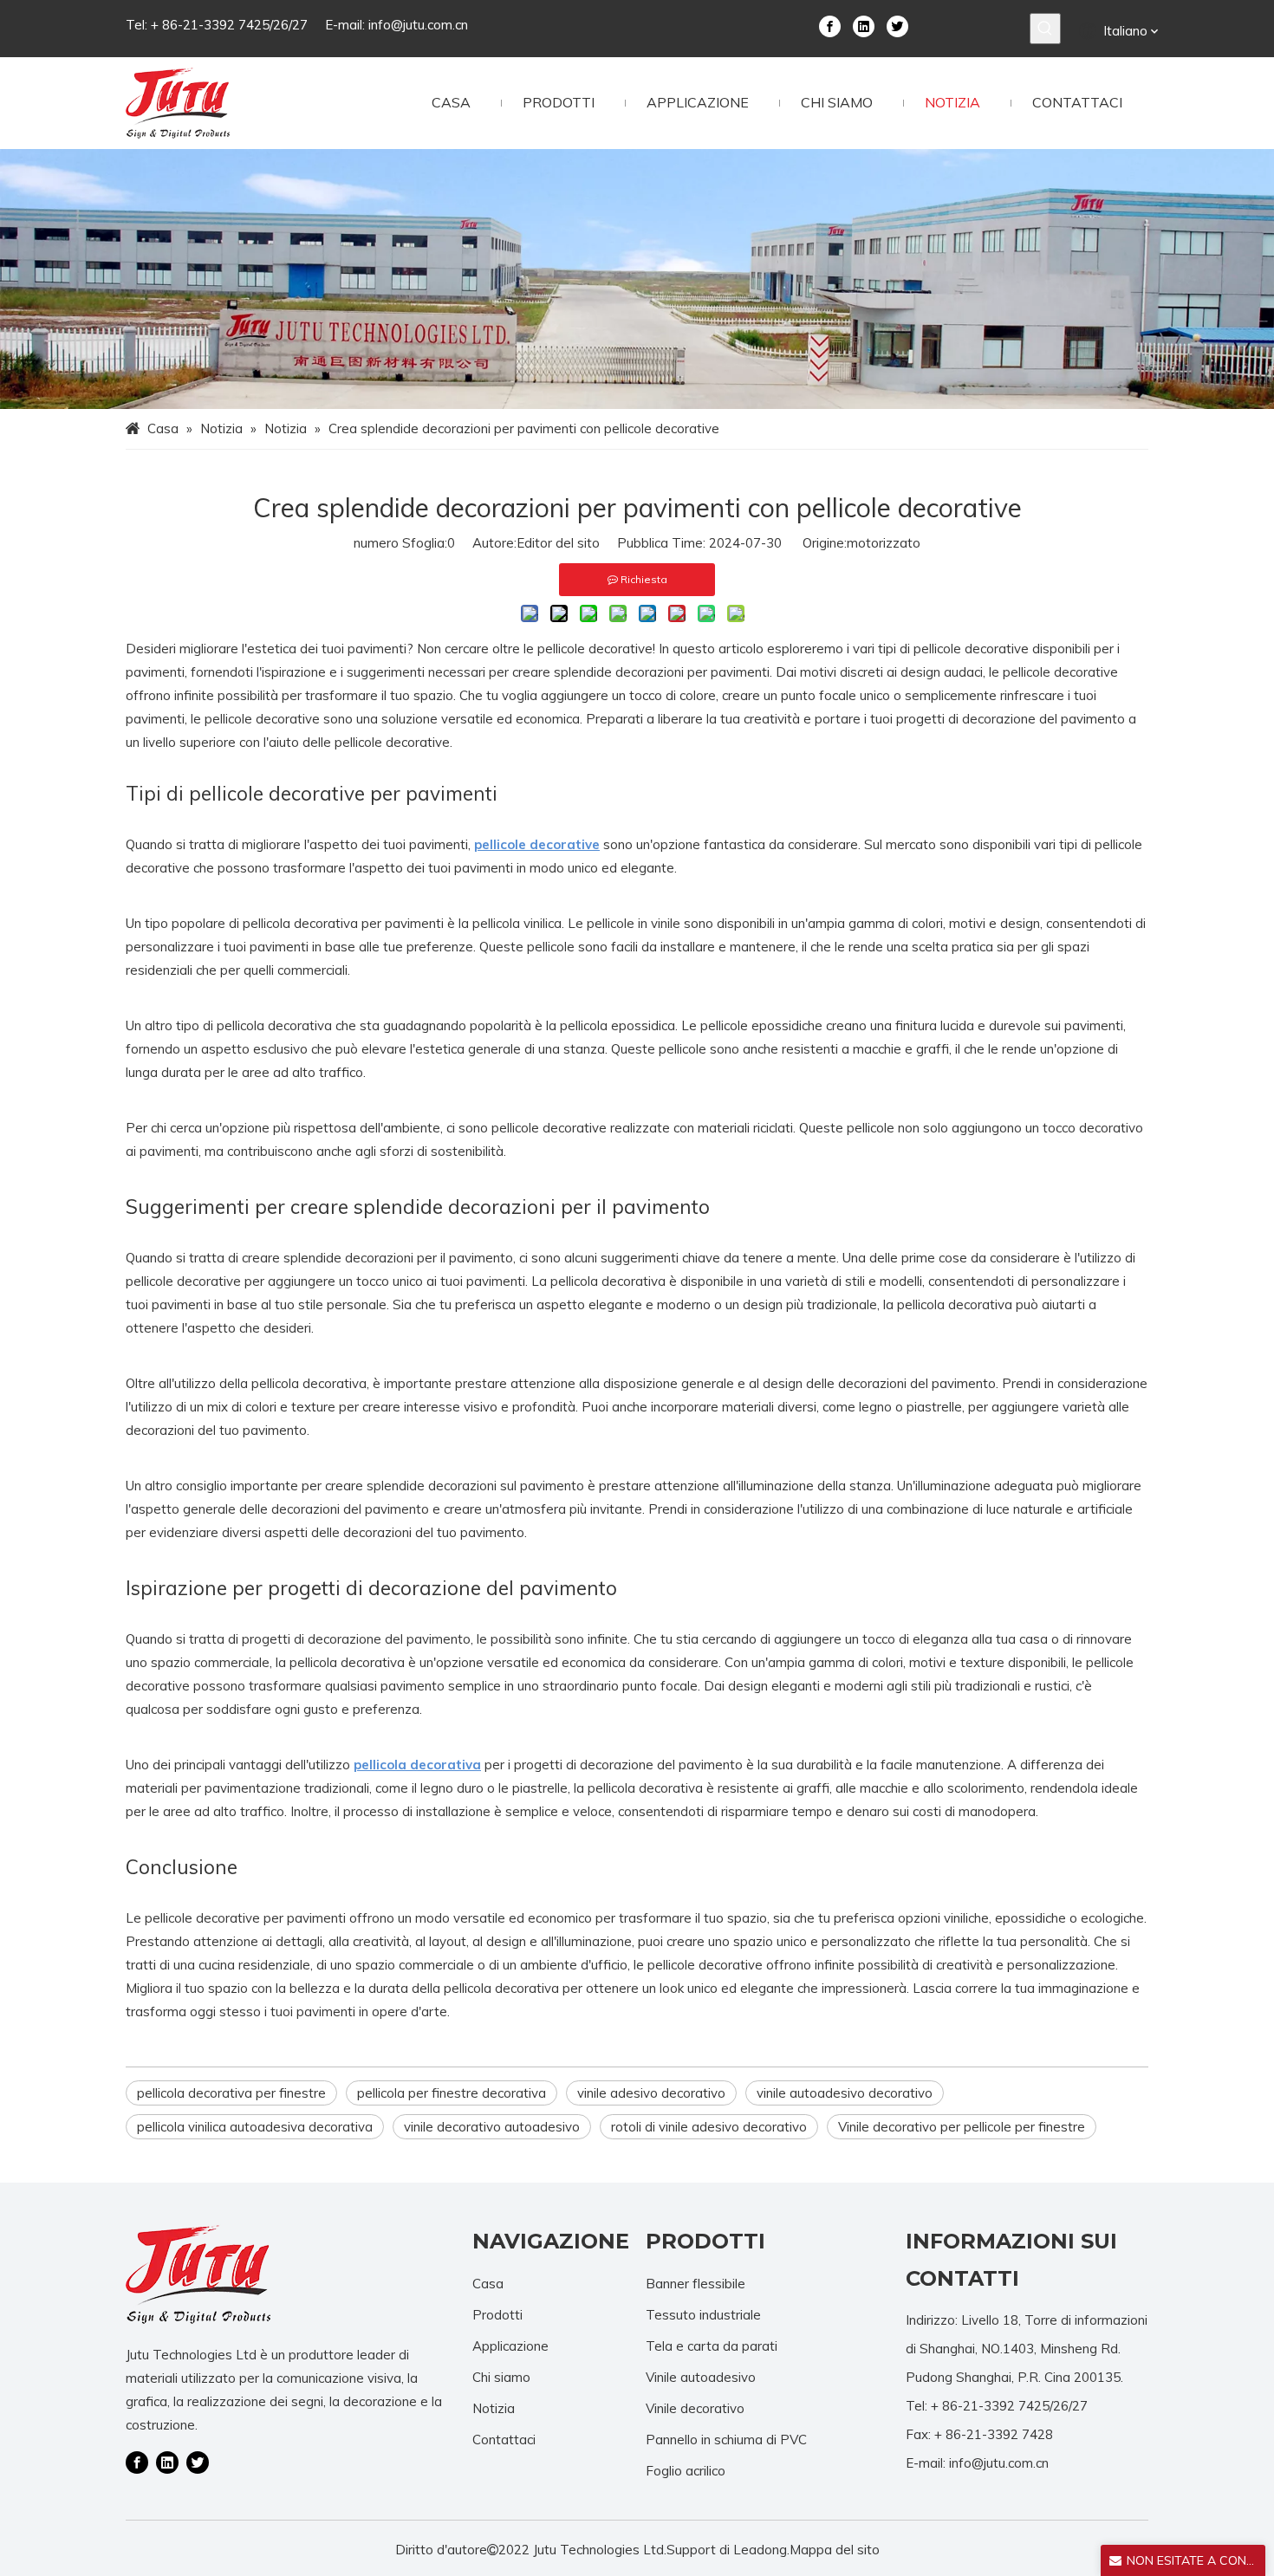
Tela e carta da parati (712, 2346)
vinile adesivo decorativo (651, 2093)
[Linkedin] (864, 25)
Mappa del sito (835, 2550)
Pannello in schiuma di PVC (726, 2440)
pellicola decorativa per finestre (231, 2093)
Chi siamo (501, 2377)
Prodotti (497, 2315)
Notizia (494, 2408)
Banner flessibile (695, 2284)
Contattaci (504, 2440)
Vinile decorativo (695, 2408)
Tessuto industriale (703, 2315)
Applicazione (510, 2346)
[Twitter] (897, 25)
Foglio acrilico (686, 2471)
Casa (488, 2284)
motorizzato (884, 543)
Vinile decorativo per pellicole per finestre (962, 2127)
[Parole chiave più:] (1045, 29)
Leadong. (761, 2550)
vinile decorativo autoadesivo (492, 2127)
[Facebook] (830, 25)
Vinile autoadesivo (701, 2377)
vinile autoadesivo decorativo (845, 2093)
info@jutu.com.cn (418, 25)
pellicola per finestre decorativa (452, 2093)
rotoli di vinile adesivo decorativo (709, 2127)
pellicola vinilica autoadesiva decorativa (255, 2127)
